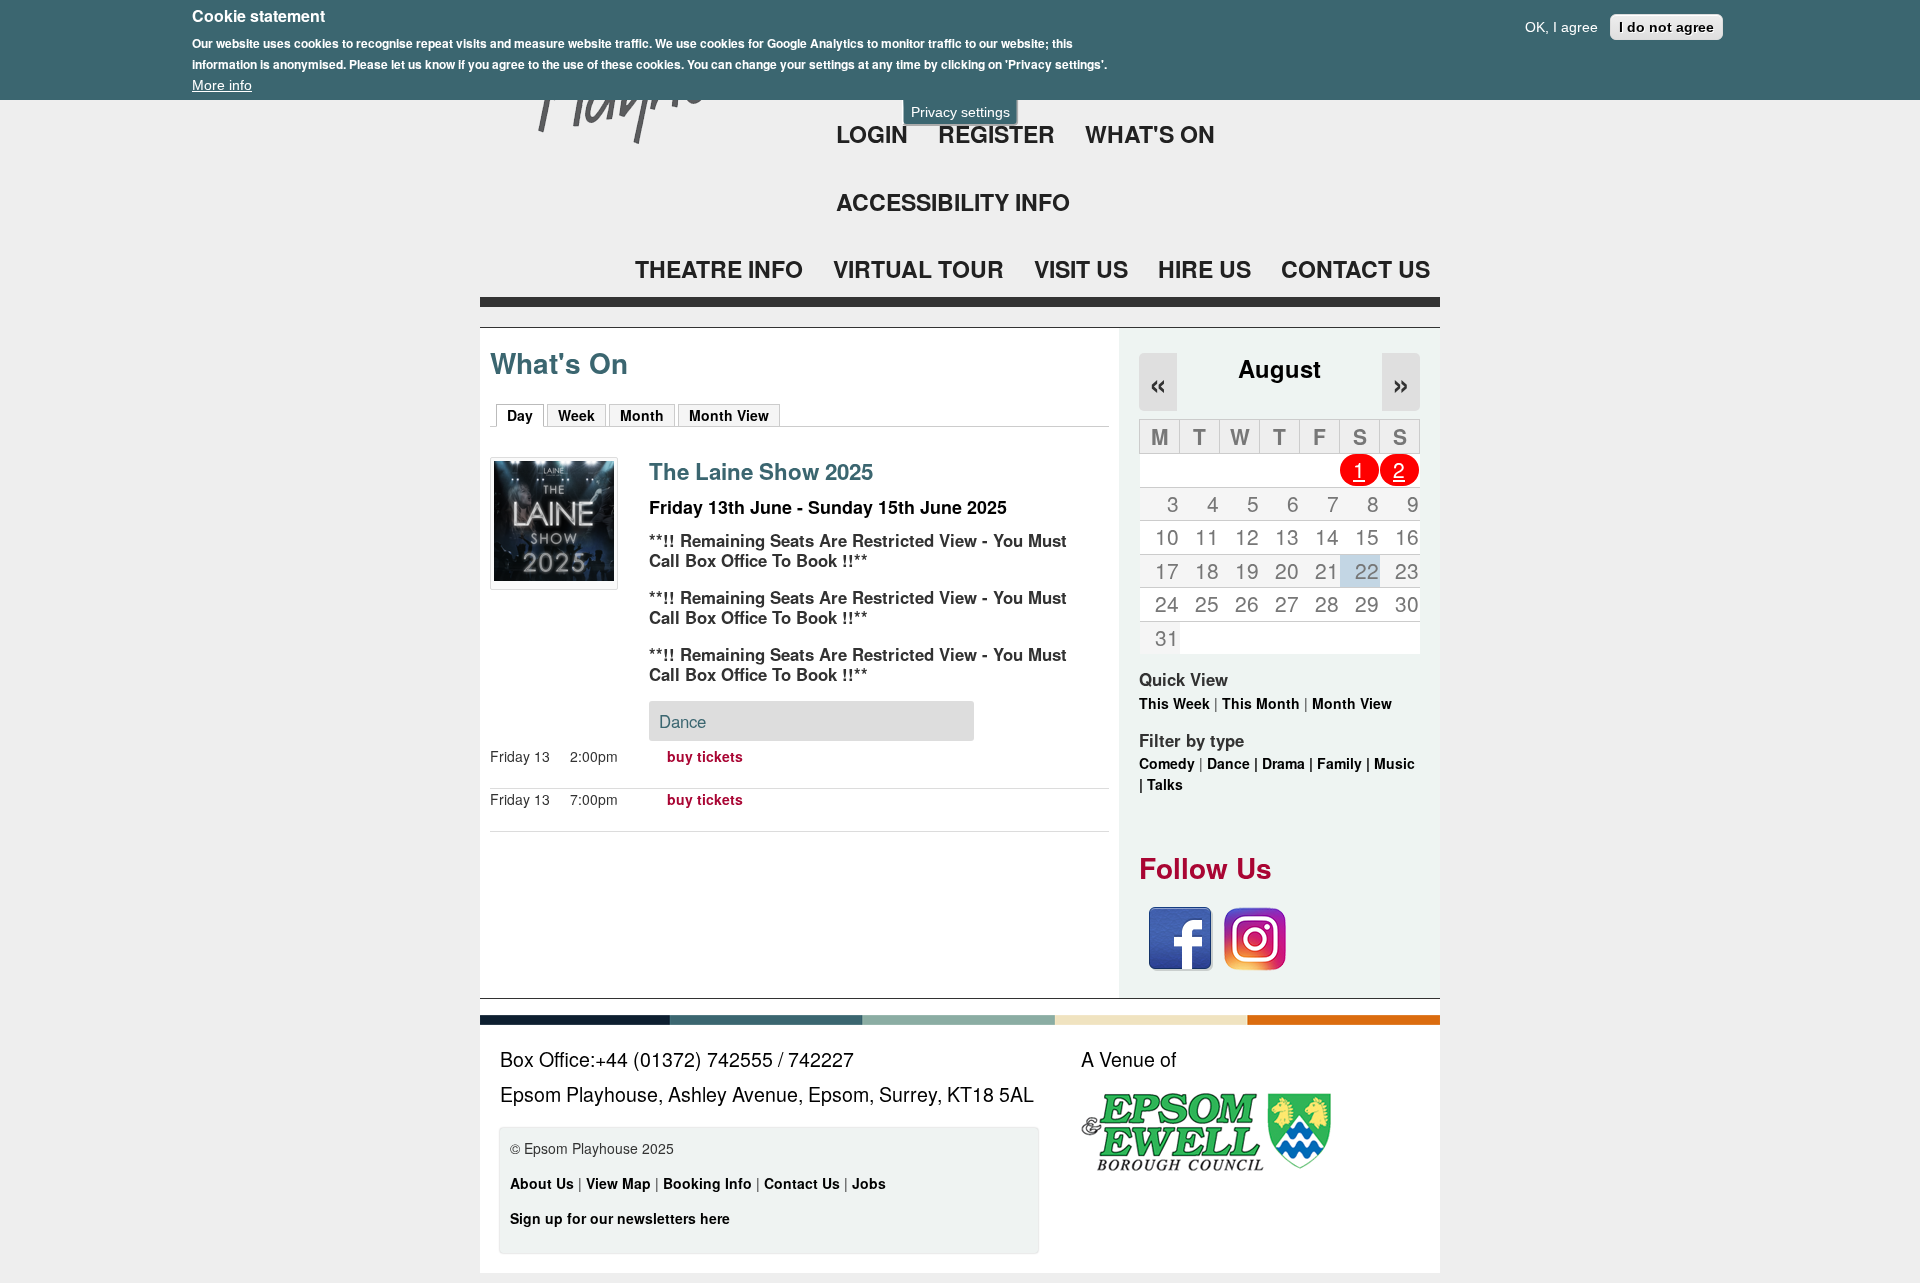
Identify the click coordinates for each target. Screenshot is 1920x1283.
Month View (729, 415)
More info (222, 85)
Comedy (1167, 763)
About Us (542, 1183)
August (1279, 368)
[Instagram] (1255, 965)
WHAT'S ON (1150, 133)
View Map (620, 1183)
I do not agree (1666, 27)
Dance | (1234, 763)
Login (872, 133)
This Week (1174, 703)
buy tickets (705, 756)
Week (576, 415)
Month (642, 415)
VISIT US (1081, 268)
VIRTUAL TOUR (918, 268)
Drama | (1289, 763)
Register (996, 133)
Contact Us (804, 1183)
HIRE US (1204, 268)
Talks (1165, 784)
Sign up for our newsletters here (620, 1218)
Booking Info (707, 1183)
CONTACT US (1355, 268)
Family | (1345, 763)
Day (525, 415)
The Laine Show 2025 (761, 471)
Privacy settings (960, 112)
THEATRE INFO (719, 268)
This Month (1261, 703)
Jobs (869, 1183)
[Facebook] (1181, 965)
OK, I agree (1561, 27)
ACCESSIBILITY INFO (953, 201)
